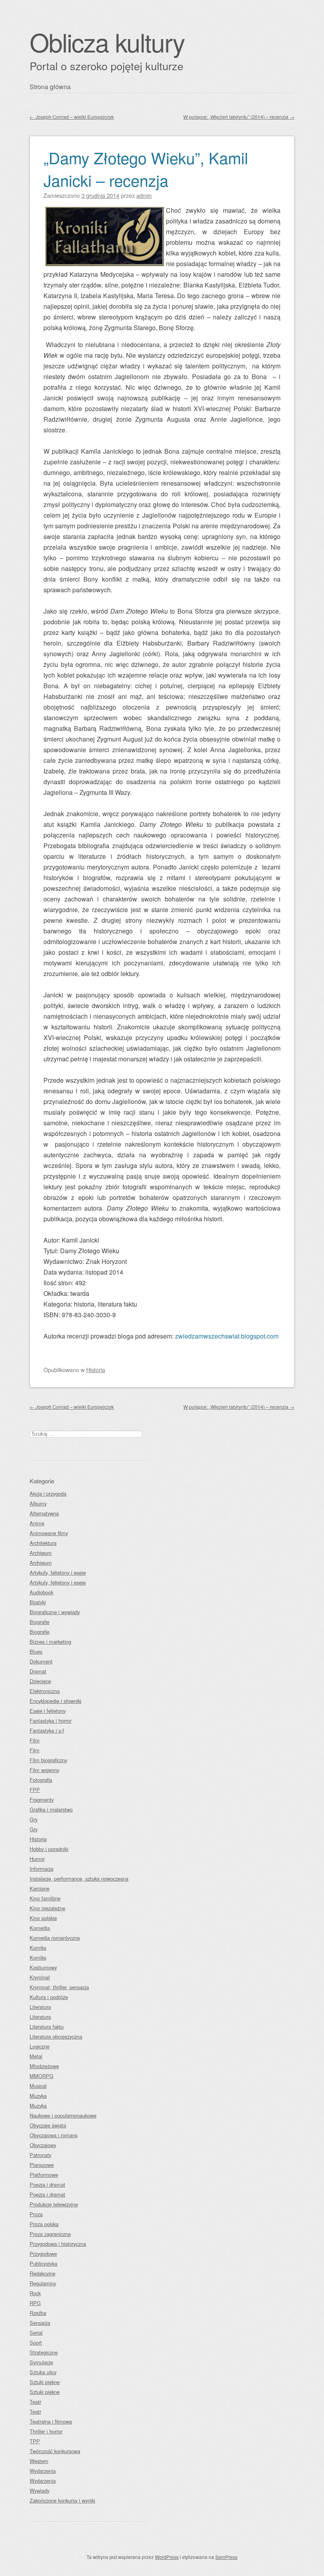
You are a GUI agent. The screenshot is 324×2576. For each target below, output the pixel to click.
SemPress (226, 2557)
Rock (35, 2293)
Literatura (40, 2007)
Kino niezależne (47, 1908)
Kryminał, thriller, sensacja (59, 1987)
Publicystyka (43, 2263)
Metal (36, 2056)
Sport (36, 2342)
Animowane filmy (49, 1533)
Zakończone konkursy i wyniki (62, 2500)
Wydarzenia (43, 2471)
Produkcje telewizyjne (54, 2204)
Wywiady (40, 2491)
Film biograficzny (48, 1760)
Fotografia (41, 1780)
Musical (38, 2086)
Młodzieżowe (44, 2066)
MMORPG (41, 2076)
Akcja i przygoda (48, 1494)
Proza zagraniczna (50, 2234)
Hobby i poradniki (49, 1849)
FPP (35, 1790)
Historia (96, 1370)
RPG (35, 2303)
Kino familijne (45, 1898)
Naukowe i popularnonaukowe (63, 2115)
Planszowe (42, 2165)
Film (35, 1740)
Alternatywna (44, 1513)
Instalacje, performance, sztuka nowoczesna (79, 1878)
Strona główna (50, 87)
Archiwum (41, 1553)
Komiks (38, 1948)
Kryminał (40, 1977)
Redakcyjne (42, 2273)
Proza (36, 2214)
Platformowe (44, 2175)
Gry (34, 1819)
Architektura (43, 1543)
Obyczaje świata (48, 2125)
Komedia (40, 1928)
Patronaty (40, 2155)
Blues (36, 1651)
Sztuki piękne (45, 2382)
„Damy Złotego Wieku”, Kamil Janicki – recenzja (146, 169)
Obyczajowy (43, 2145)
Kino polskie (43, 1918)
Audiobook (41, 1592)
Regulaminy (43, 2283)
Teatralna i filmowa (51, 2421)
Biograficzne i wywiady (55, 1612)
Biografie (40, 1622)
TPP (35, 2441)
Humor (37, 1859)
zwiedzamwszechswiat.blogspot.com (227, 1336)
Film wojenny (44, 1770)
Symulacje (41, 2362)
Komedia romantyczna (55, 1938)
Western (39, 2461)
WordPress (167, 2557)
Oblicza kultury (107, 42)
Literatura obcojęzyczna (56, 2036)
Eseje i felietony (48, 1711)
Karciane (40, 1888)
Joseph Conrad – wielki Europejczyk (72, 117)
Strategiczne (44, 2352)
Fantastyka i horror (51, 1721)
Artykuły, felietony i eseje (58, 1572)
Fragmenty (42, 1800)
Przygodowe (43, 2254)
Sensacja (40, 2323)
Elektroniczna (45, 1691)
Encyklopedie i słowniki (56, 1701)
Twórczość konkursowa (55, 2451)
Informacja (41, 1869)
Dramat (38, 1671)
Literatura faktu (47, 2027)
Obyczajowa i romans (54, 2135)
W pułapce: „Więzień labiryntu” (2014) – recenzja (239, 117)
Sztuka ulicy (43, 2372)
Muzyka (38, 2096)
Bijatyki (38, 1602)
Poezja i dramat (47, 2185)
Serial (36, 2333)
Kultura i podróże (49, 1997)
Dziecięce (40, 1681)
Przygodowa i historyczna (58, 2244)
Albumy (38, 1503)
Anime (37, 1523)
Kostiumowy (43, 1967)
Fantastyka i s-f (47, 1730)
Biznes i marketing (50, 1642)
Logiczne (40, 2046)
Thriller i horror (46, 2431)
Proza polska (44, 2224)
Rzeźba (38, 2313)
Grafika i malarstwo (51, 1809)
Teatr (35, 2402)
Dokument (41, 1661)
